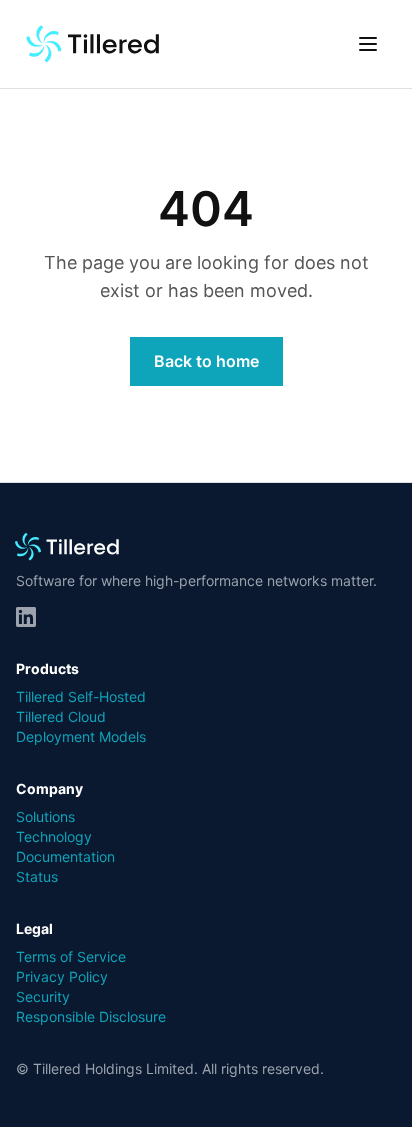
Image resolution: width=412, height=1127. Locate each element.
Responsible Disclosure (91, 1016)
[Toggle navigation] (368, 44)
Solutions (45, 816)
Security (43, 996)
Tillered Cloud (61, 716)
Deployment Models (81, 736)
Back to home (206, 361)
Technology (54, 836)
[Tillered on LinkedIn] (26, 617)
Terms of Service (71, 956)
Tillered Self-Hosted (81, 696)
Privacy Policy (62, 976)
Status (37, 876)
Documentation (65, 856)
